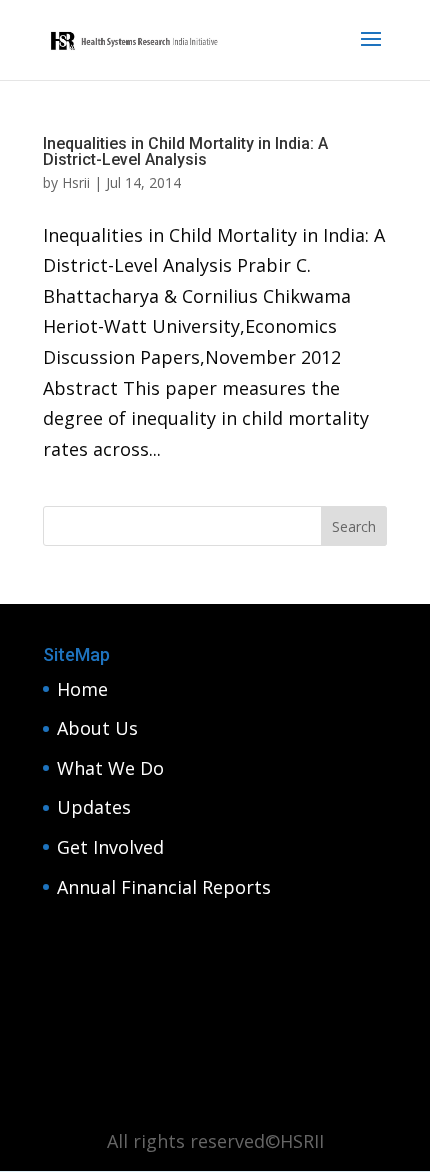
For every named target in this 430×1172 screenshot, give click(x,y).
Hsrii (76, 182)
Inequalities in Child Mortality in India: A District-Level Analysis (185, 151)
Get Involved (110, 847)
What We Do (110, 768)
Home (82, 689)
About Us (97, 728)
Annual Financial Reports (164, 887)
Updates (94, 807)
